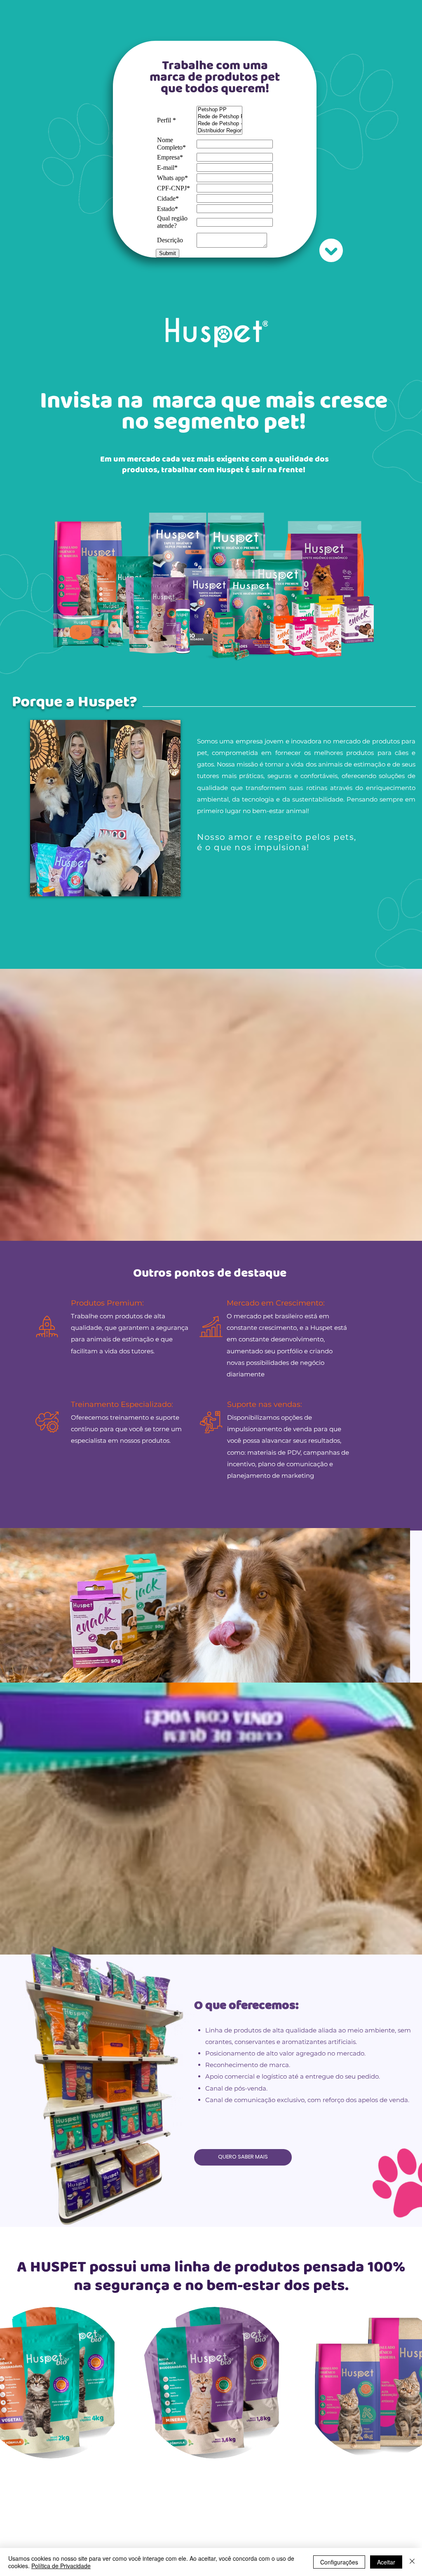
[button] (215, 2383)
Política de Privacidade (61, 2566)
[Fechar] (412, 2562)
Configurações (339, 2562)
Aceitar (386, 2562)
